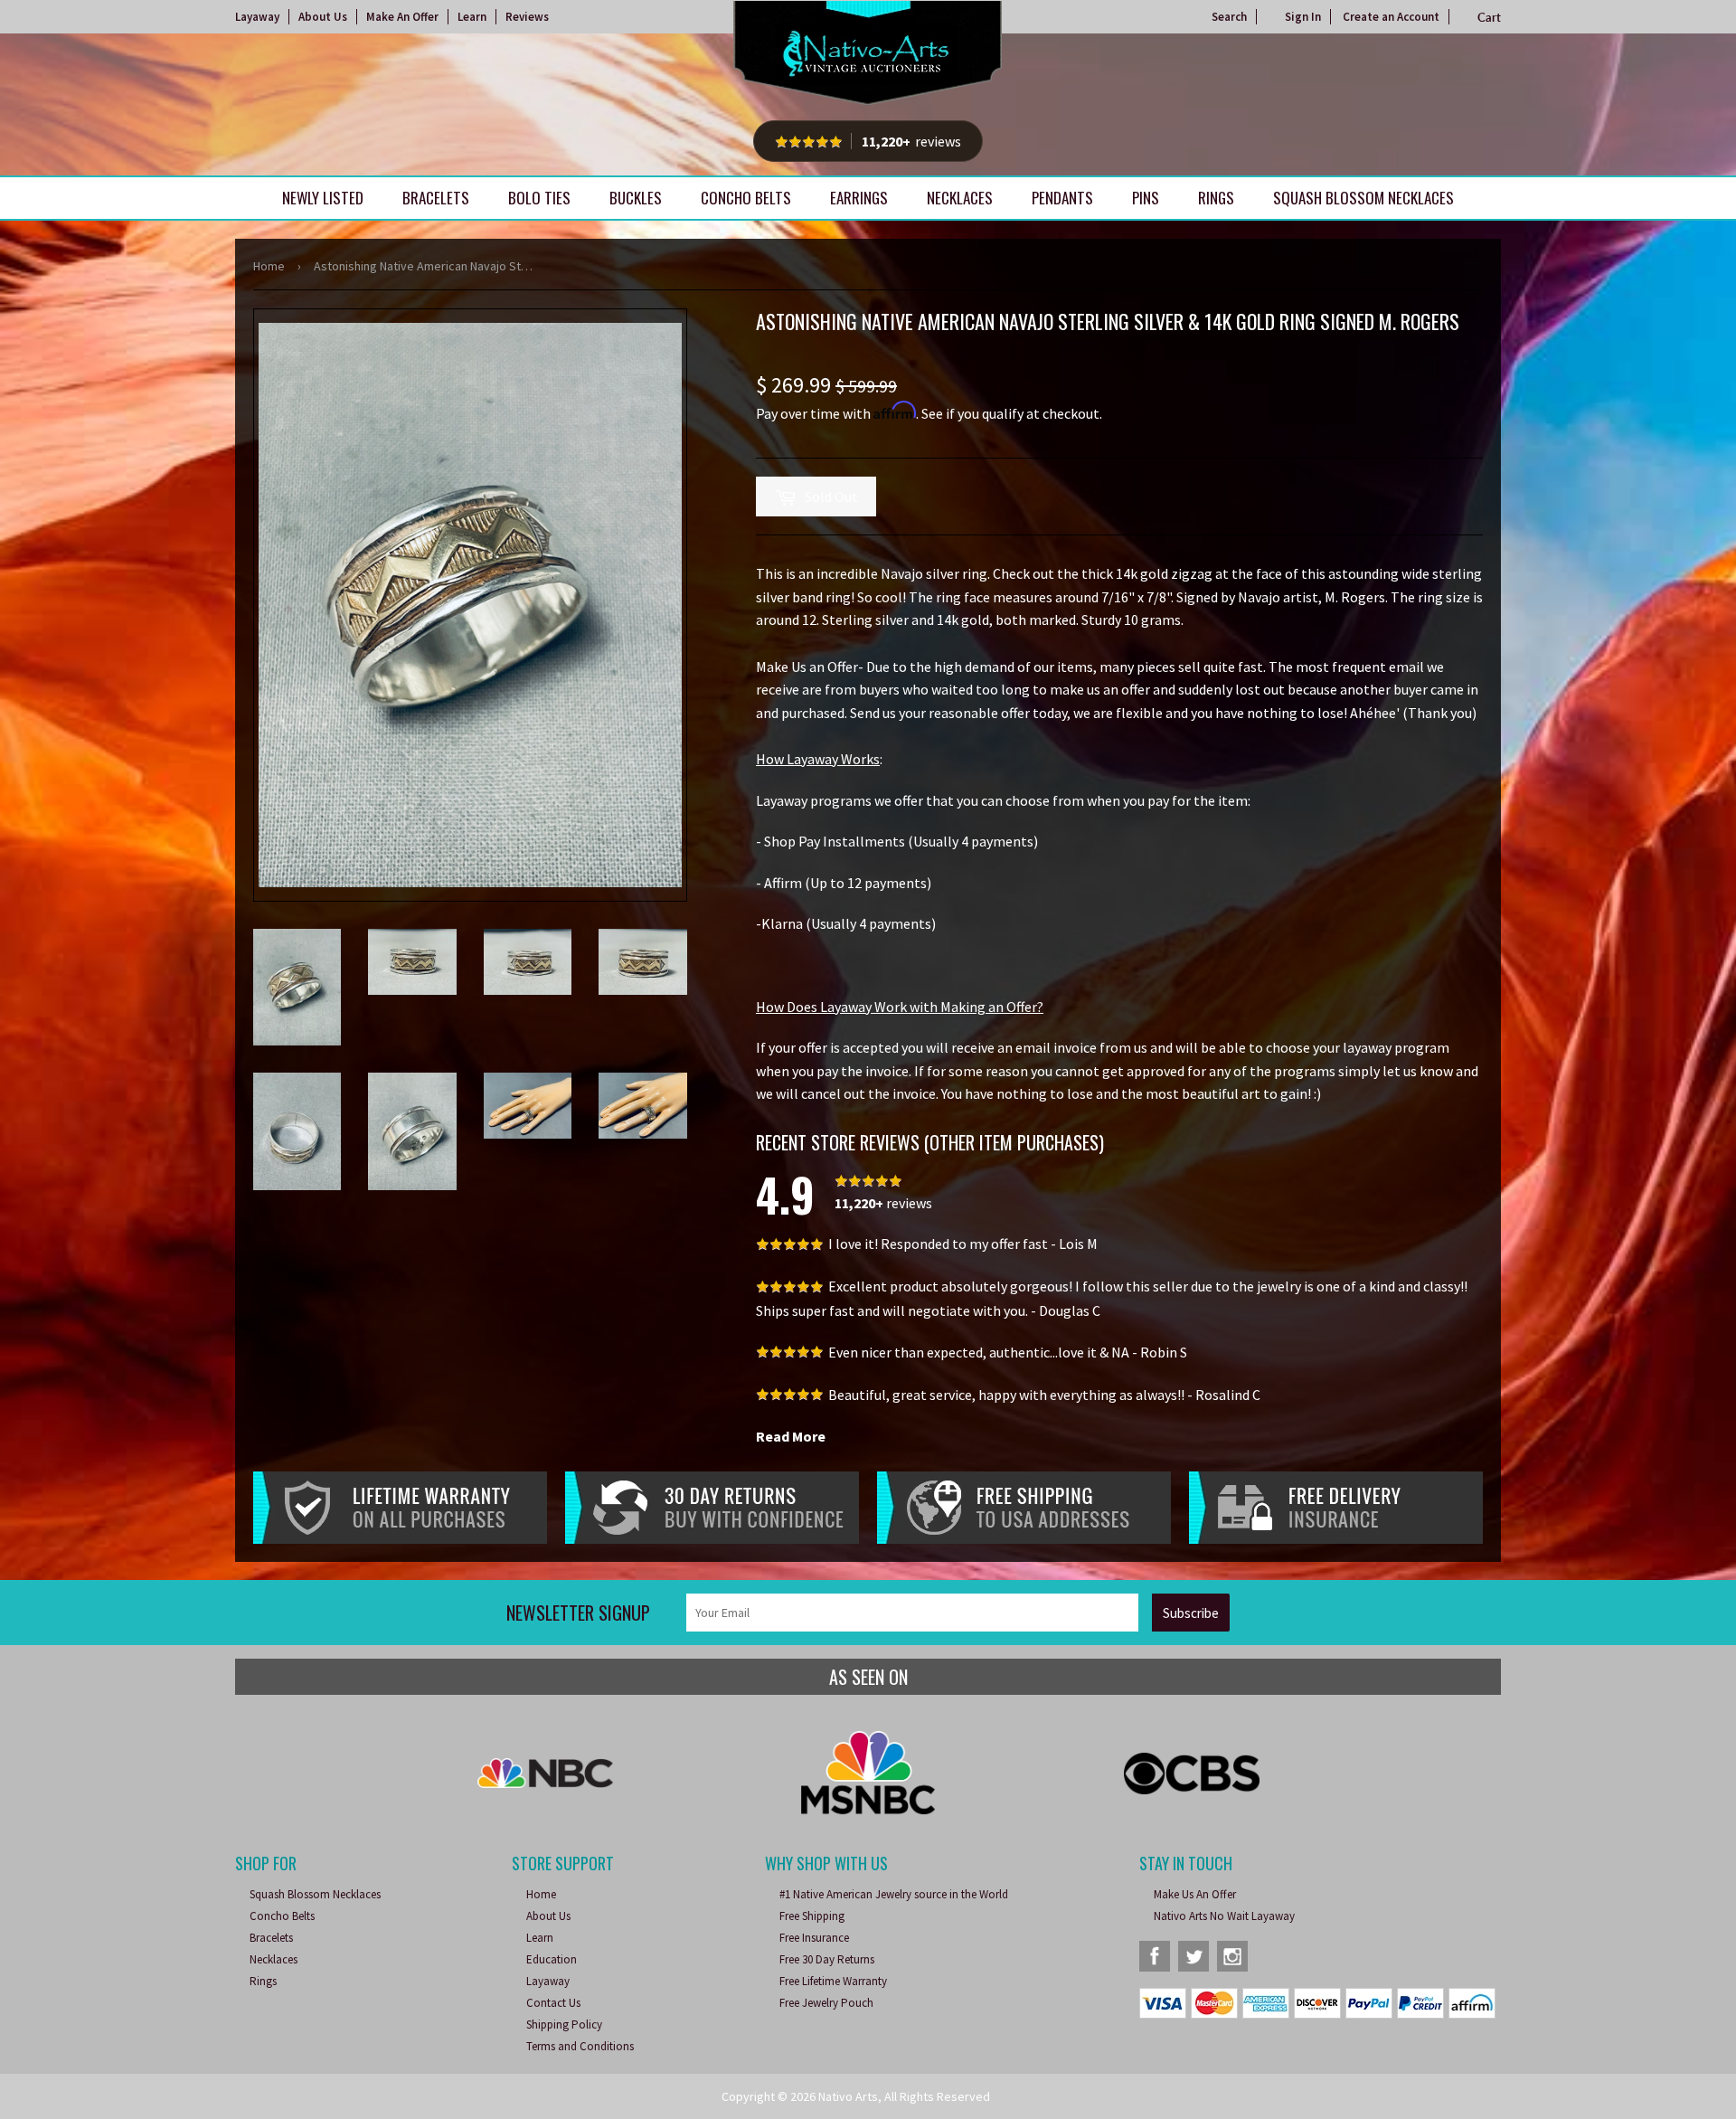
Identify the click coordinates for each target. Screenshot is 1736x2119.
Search (1229, 17)
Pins (1146, 198)
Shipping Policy (564, 2024)
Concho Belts (746, 198)
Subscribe (1191, 1613)
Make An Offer (402, 17)
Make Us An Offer (1195, 1894)
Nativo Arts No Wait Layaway (1224, 1916)
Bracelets (436, 198)
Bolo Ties (539, 198)
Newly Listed (323, 198)
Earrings (859, 198)
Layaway (257, 17)
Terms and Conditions (580, 2046)
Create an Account (1391, 17)
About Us (323, 17)
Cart (1489, 17)
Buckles (636, 198)
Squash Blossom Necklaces (1363, 198)
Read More (791, 1436)
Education (552, 1959)
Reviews (527, 17)
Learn (472, 17)
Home (269, 266)
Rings (1216, 198)
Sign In (1303, 17)
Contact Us (553, 2003)
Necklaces (960, 198)
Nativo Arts (848, 2096)
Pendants (1062, 198)
